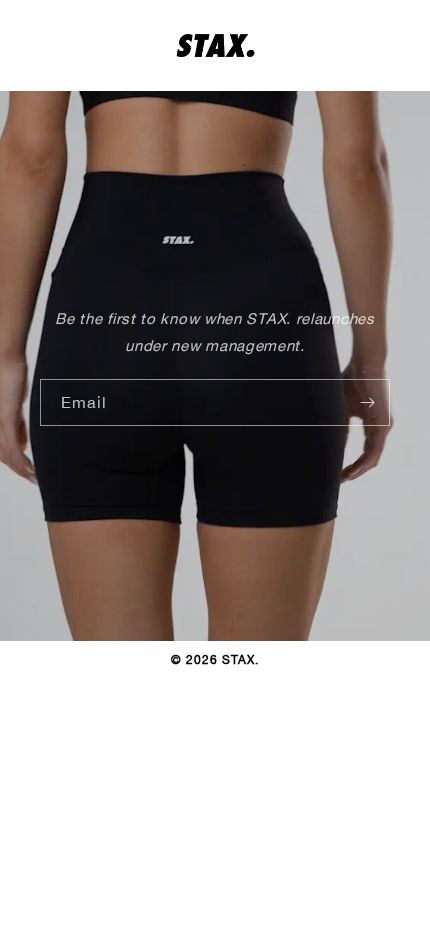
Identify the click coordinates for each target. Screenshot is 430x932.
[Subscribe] (367, 402)
